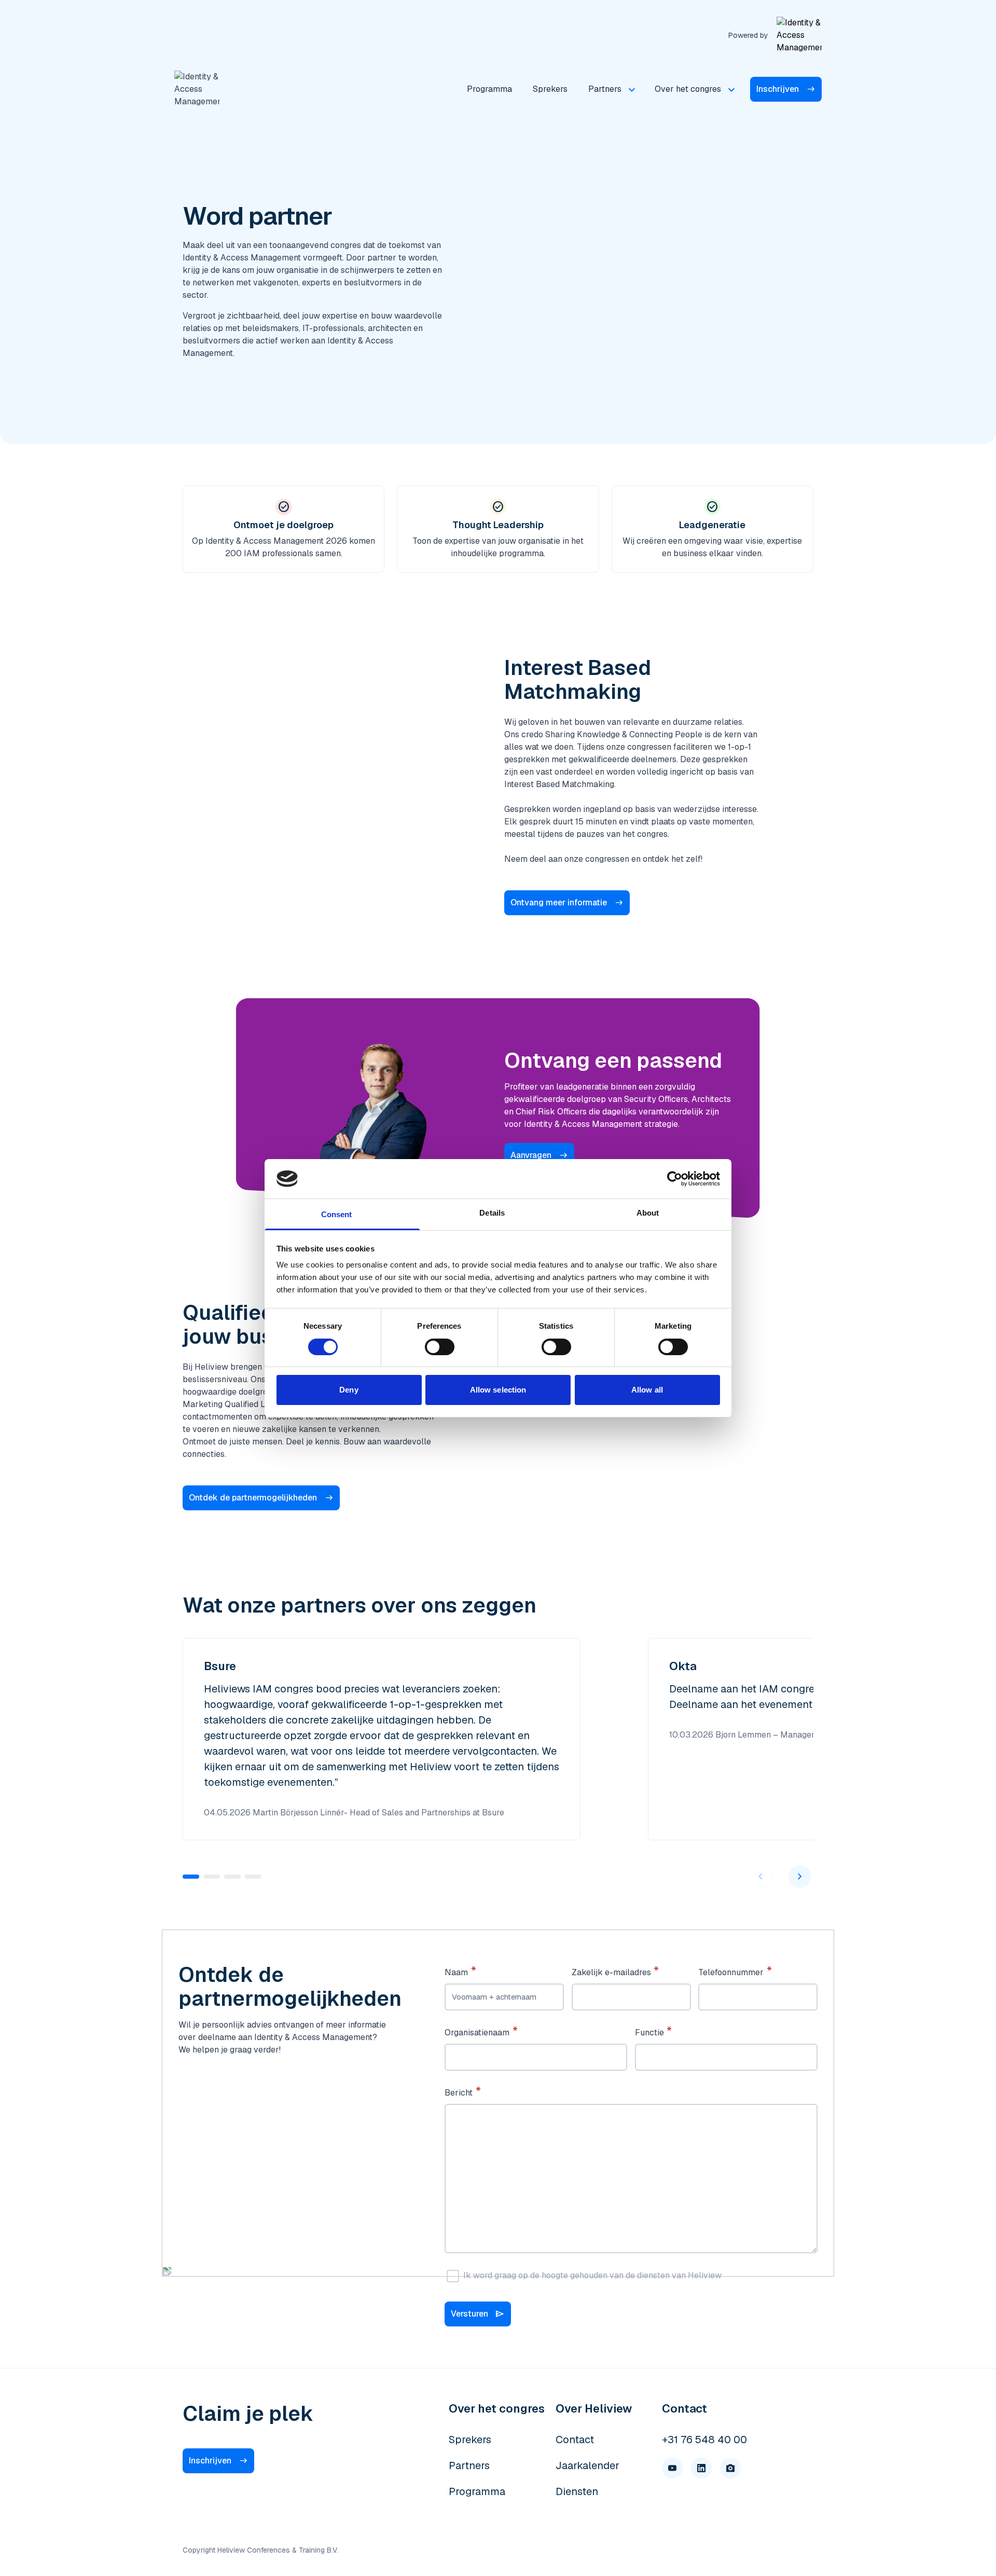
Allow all (647, 1390)
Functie (649, 2033)
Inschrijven (778, 89)
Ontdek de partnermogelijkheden (253, 1498)
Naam (456, 1972)
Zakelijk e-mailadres (611, 1972)
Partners (605, 89)
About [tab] (648, 1213)
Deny (349, 1390)
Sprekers (550, 89)
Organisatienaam (477, 2033)
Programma (489, 89)
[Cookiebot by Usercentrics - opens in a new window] (675, 1179)
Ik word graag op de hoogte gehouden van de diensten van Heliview (592, 2275)
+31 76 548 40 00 (704, 2440)
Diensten (577, 2491)
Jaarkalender (587, 2465)
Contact (575, 2440)
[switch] (440, 1347)
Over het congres (688, 89)
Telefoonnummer (731, 1972)
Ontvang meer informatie (559, 903)
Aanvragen (531, 1155)
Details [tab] (492, 1213)
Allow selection (498, 1390)
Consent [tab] (337, 1214)
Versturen (478, 2314)
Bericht (459, 2093)
